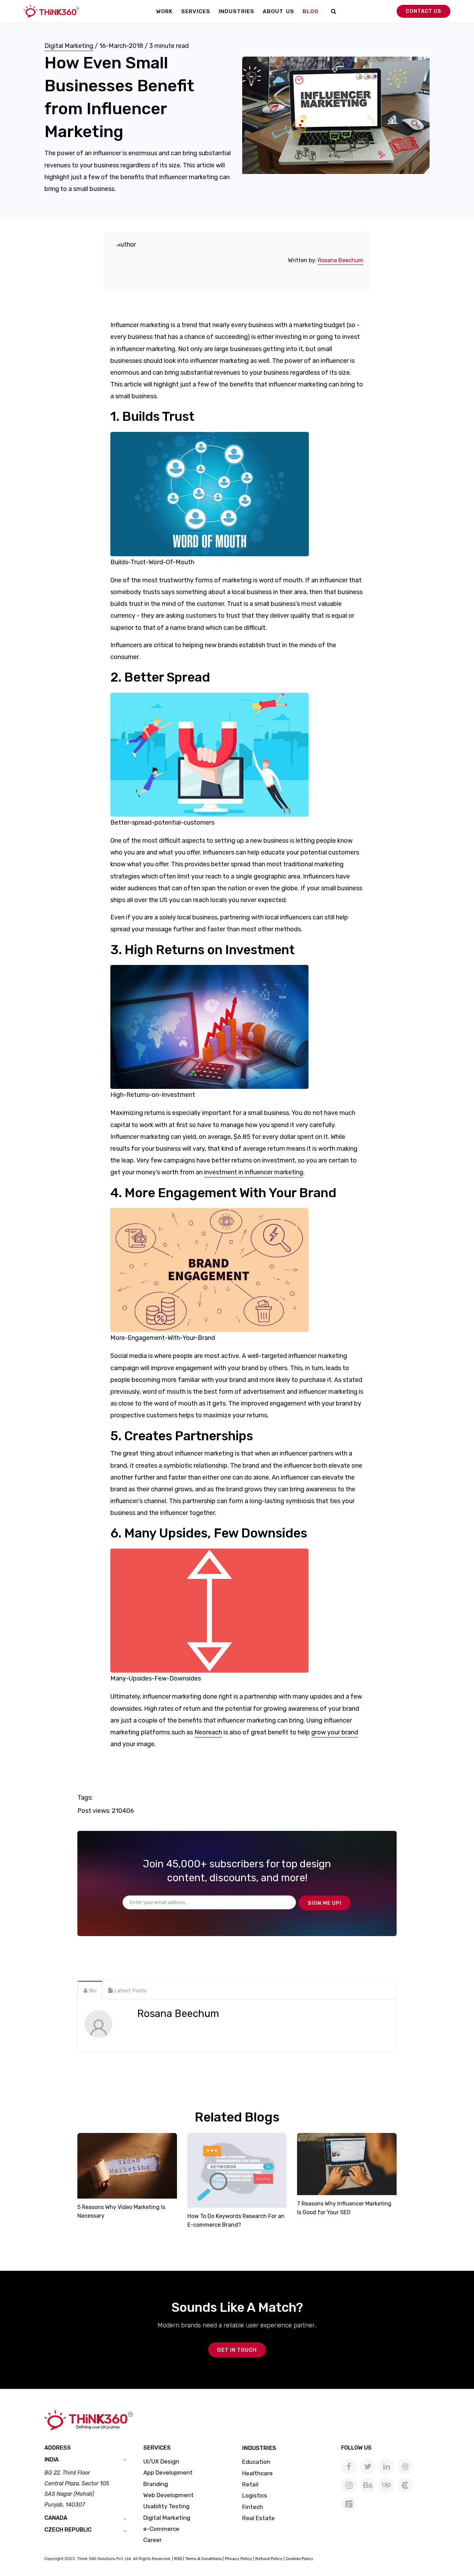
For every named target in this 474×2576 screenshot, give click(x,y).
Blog (311, 11)
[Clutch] (405, 2485)
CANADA (56, 2518)
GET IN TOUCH (237, 2350)
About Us (278, 11)
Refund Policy (269, 2559)
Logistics (255, 2495)
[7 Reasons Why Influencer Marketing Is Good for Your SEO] (347, 2164)
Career (153, 2540)
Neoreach (208, 1732)
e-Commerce (161, 2529)
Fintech (253, 2507)
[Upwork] (386, 2485)
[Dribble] (405, 2466)
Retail (250, 2484)
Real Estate (259, 2518)
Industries (236, 11)
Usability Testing (166, 2506)
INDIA (52, 2460)
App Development (168, 2473)
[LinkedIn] (386, 2466)
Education (256, 2462)
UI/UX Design (161, 2461)
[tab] (90, 1990)
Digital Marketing (69, 46)
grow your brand (335, 1732)
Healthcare (257, 2473)
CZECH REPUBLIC (68, 2530)
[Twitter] (368, 2466)
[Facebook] (349, 2466)
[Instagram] (349, 2485)
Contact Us (424, 11)
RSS (178, 2559)
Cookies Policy (299, 2559)
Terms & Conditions (203, 2559)
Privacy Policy (239, 2559)
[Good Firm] (349, 2504)
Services (196, 11)
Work (164, 11)
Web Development (168, 2495)
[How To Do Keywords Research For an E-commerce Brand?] (237, 2170)
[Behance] (368, 2485)
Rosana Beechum (341, 260)
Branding (156, 2484)
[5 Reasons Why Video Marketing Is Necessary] (127, 2166)
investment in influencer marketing (254, 1172)
